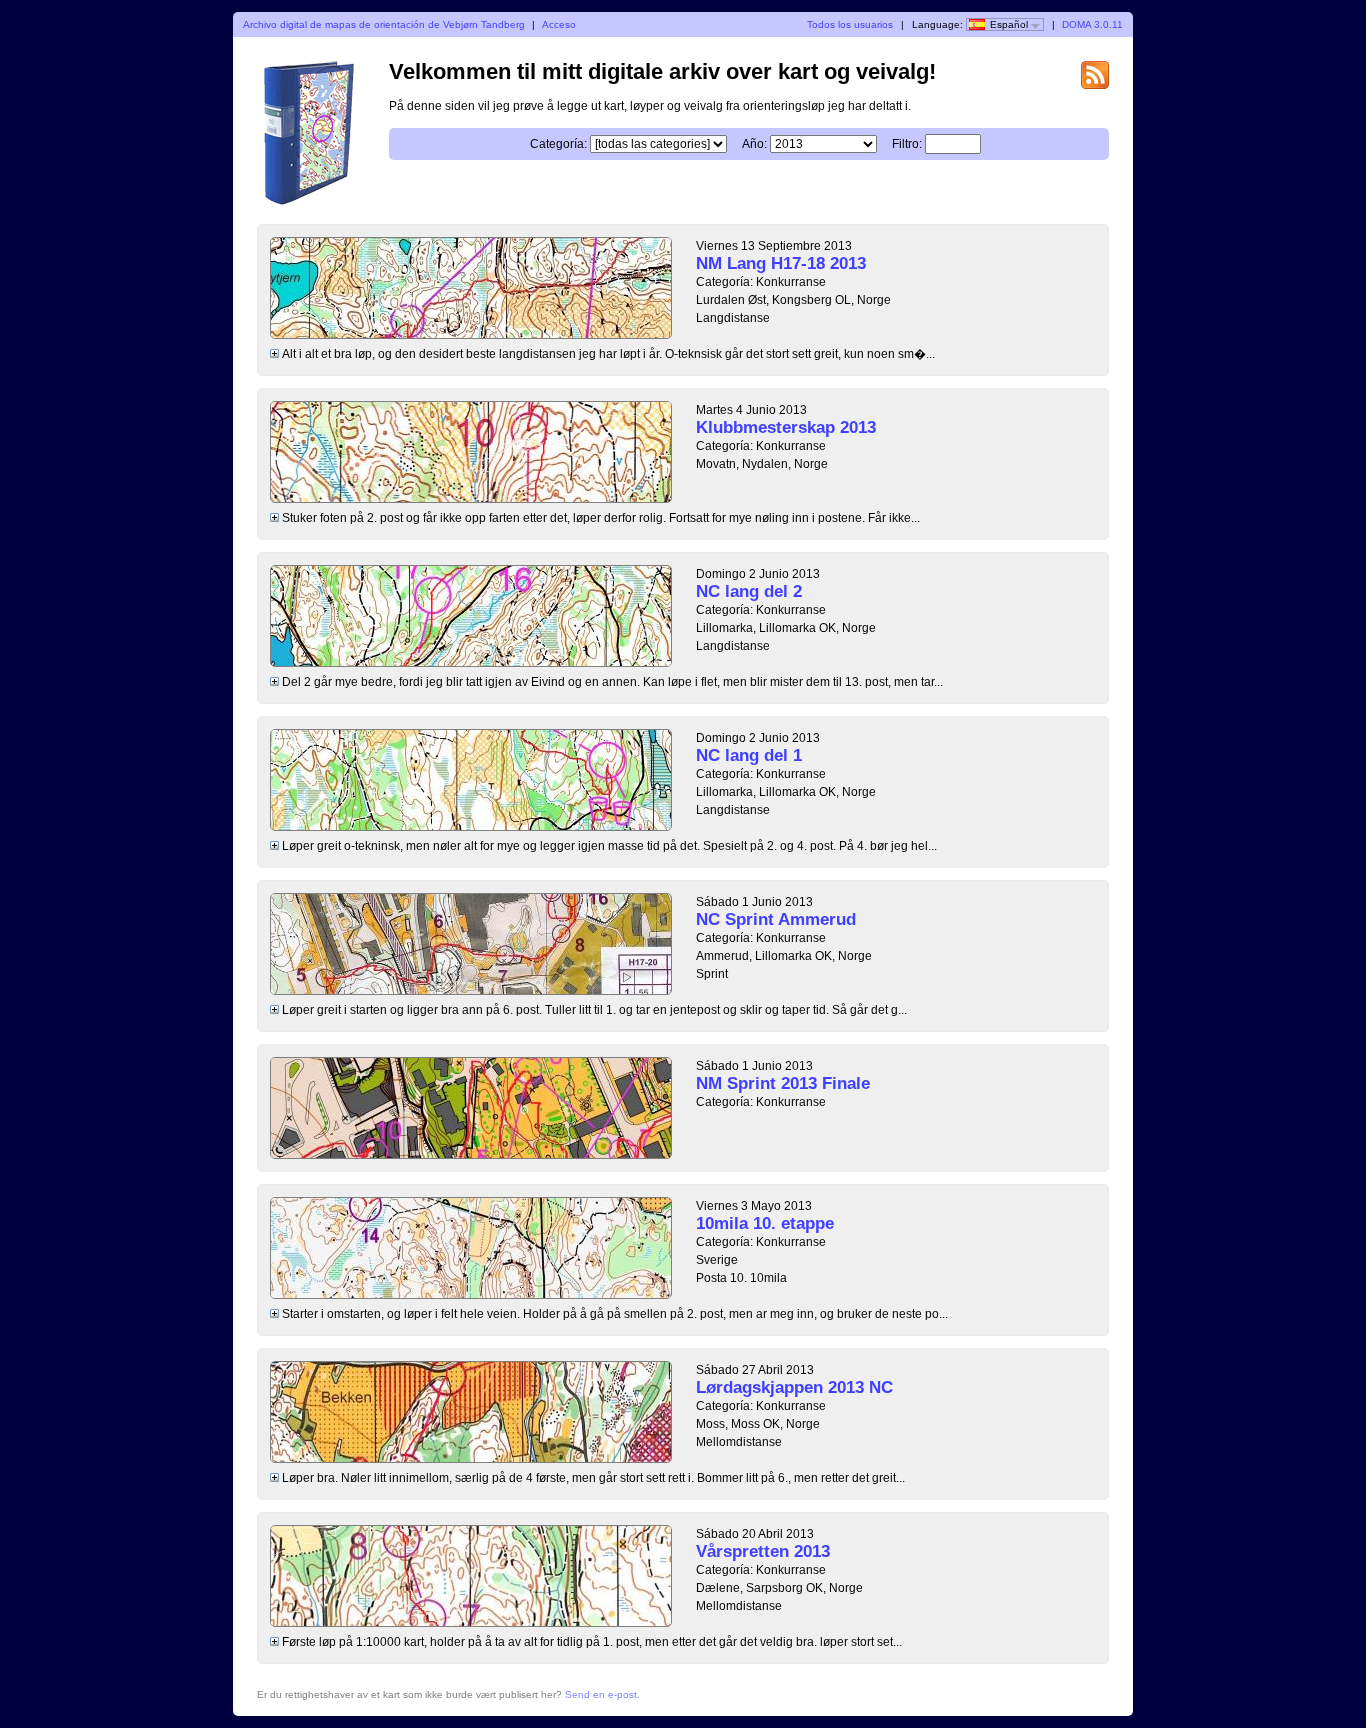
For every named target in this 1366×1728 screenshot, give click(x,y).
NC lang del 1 (749, 755)
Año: (754, 144)
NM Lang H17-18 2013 (781, 263)
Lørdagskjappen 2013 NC (794, 1387)
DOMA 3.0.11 (1092, 24)
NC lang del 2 (749, 591)
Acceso (559, 24)
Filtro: (907, 144)
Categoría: (558, 144)
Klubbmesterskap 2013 (786, 427)
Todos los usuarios (850, 24)
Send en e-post (601, 1694)
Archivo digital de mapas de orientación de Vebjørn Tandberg (384, 24)
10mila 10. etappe (765, 1223)
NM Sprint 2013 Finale (783, 1083)
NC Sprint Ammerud (776, 919)
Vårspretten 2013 (763, 1551)
